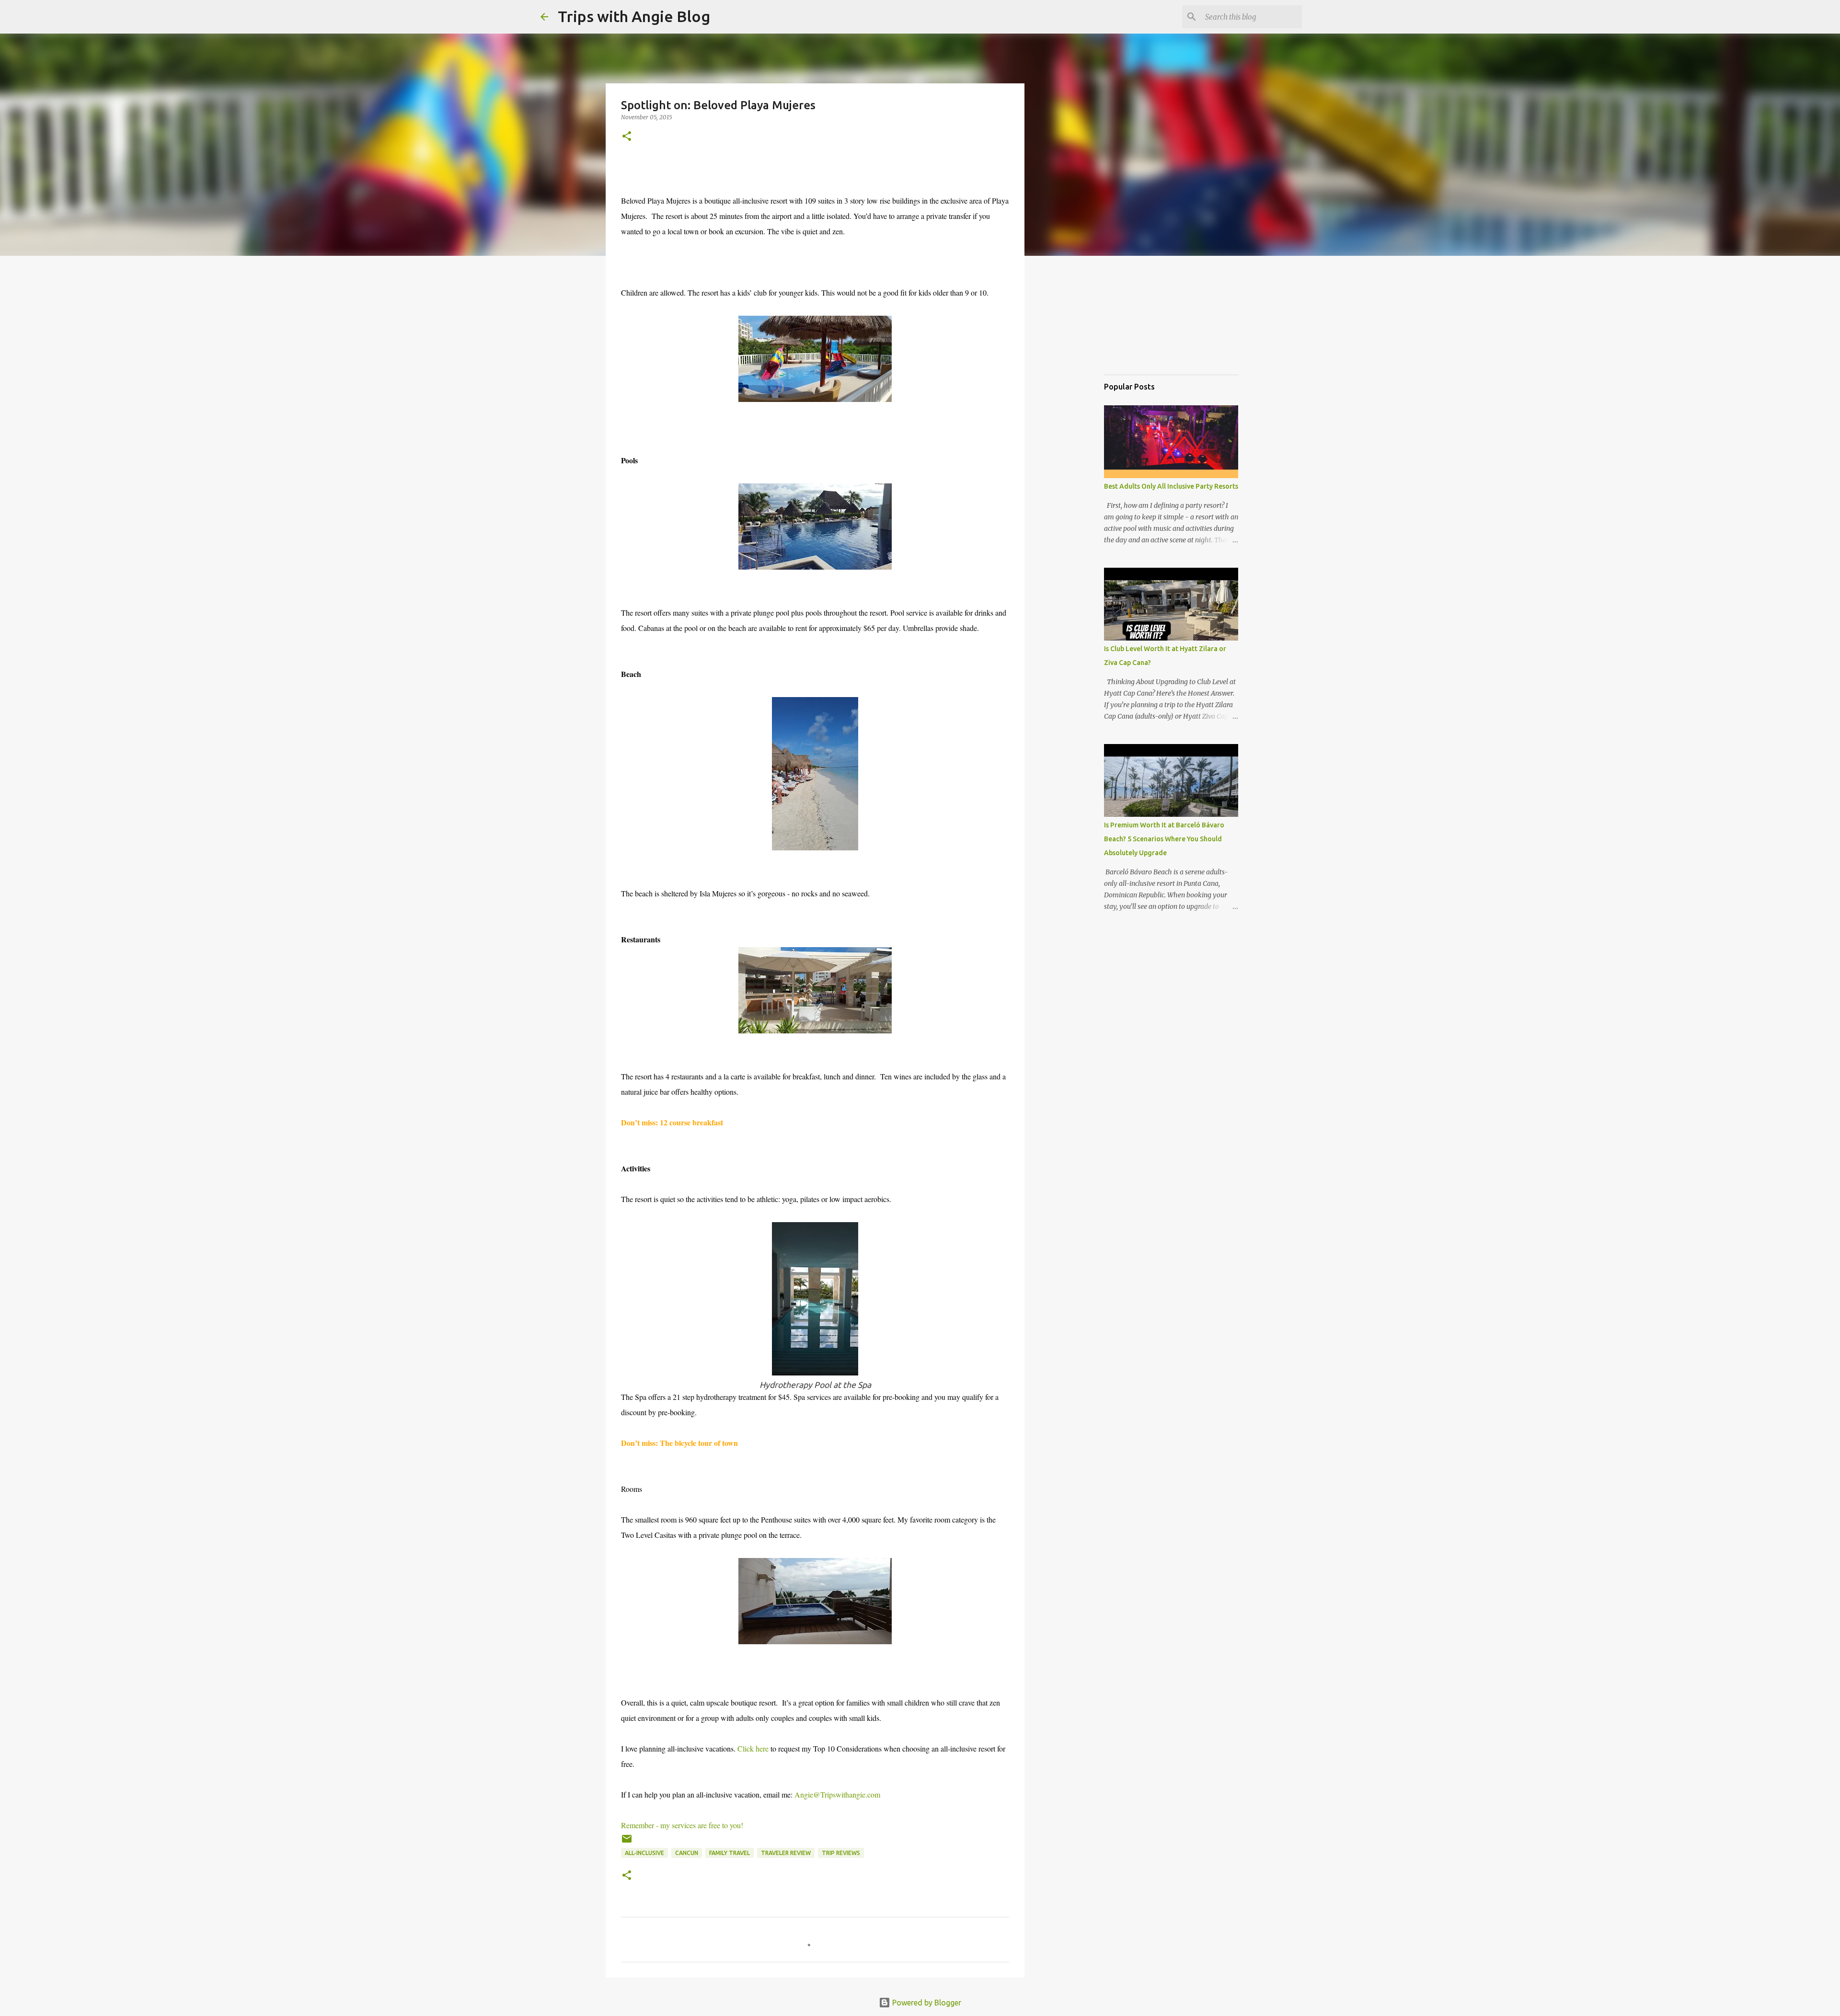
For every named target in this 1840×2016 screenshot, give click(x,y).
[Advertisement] (1152, 318)
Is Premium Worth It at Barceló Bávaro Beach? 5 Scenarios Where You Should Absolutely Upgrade (1164, 839)
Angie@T (837, 1794)
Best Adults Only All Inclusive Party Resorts (1171, 486)
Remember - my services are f (683, 1825)
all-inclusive (644, 1853)
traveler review (786, 1853)
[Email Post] (627, 1842)
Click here (754, 1748)
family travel (730, 1853)
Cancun (687, 1853)
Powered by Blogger (926, 2003)
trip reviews (841, 1853)
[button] (627, 137)
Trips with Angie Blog (634, 16)
